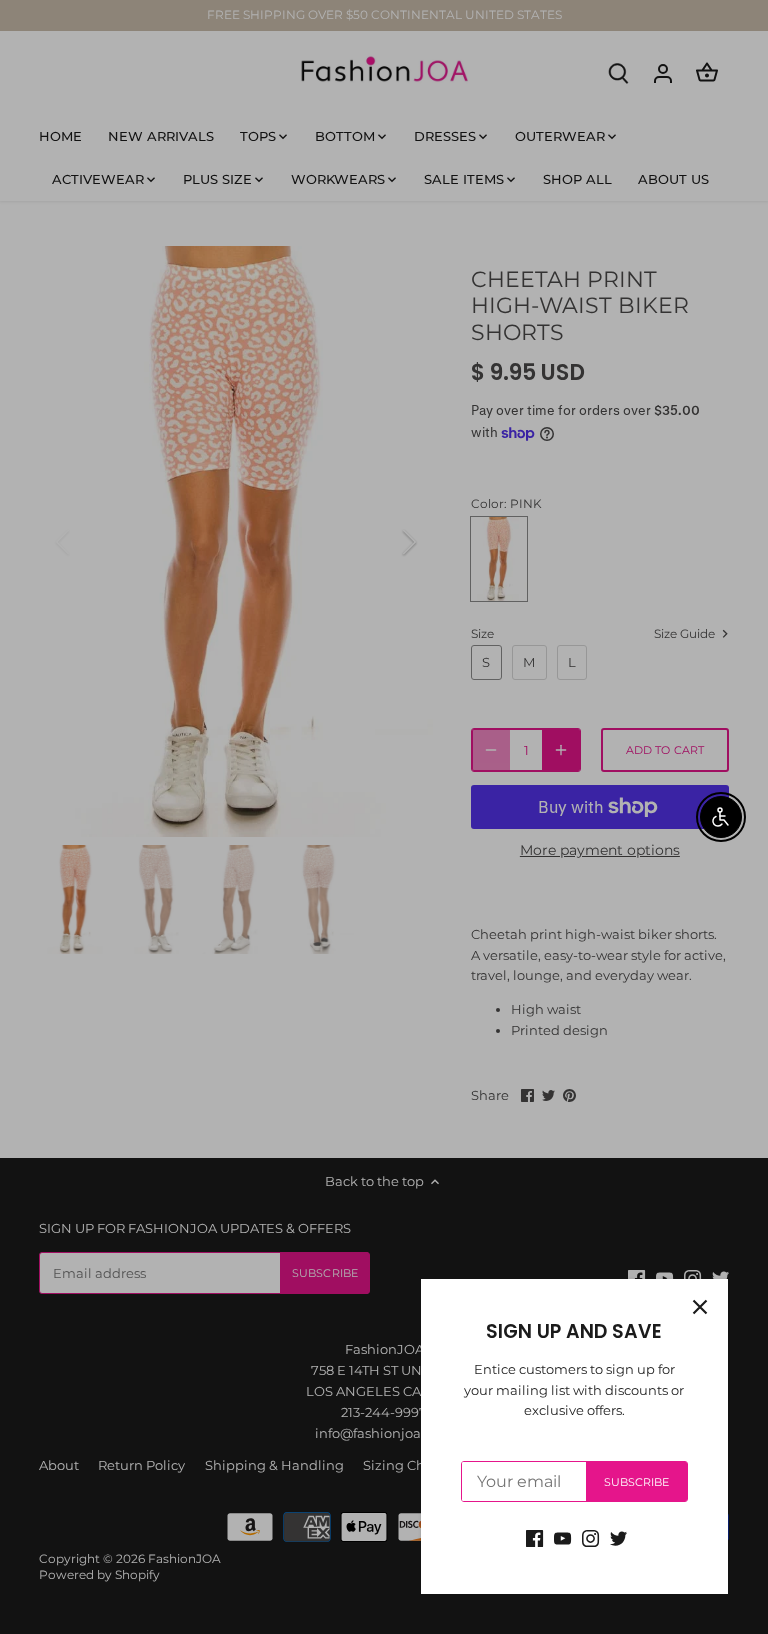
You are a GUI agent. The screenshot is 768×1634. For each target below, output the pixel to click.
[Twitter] (618, 1537)
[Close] (700, 1307)
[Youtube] (562, 1537)
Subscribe (637, 1482)
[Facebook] (534, 1537)
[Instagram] (590, 1537)
